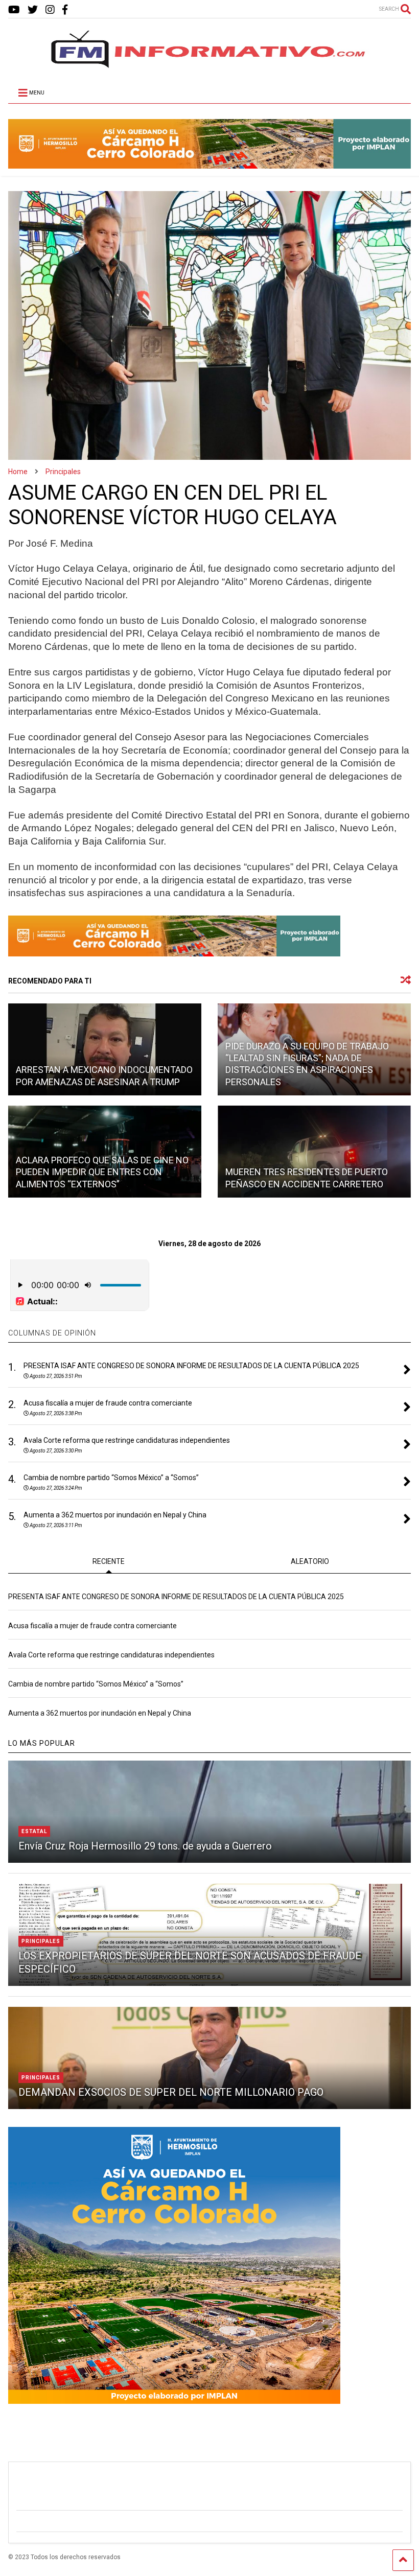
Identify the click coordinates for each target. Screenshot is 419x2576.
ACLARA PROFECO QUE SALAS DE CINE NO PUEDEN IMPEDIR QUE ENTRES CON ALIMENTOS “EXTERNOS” (102, 1172)
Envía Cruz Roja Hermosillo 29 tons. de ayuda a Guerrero (145, 1846)
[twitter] (33, 10)
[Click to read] (105, 1049)
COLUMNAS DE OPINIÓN (52, 1333)
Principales (41, 1941)
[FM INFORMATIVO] (209, 65)
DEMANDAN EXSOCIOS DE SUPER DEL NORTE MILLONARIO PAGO (171, 2092)
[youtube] (14, 10)
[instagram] (50, 10)
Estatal (34, 1831)
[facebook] (65, 10)
